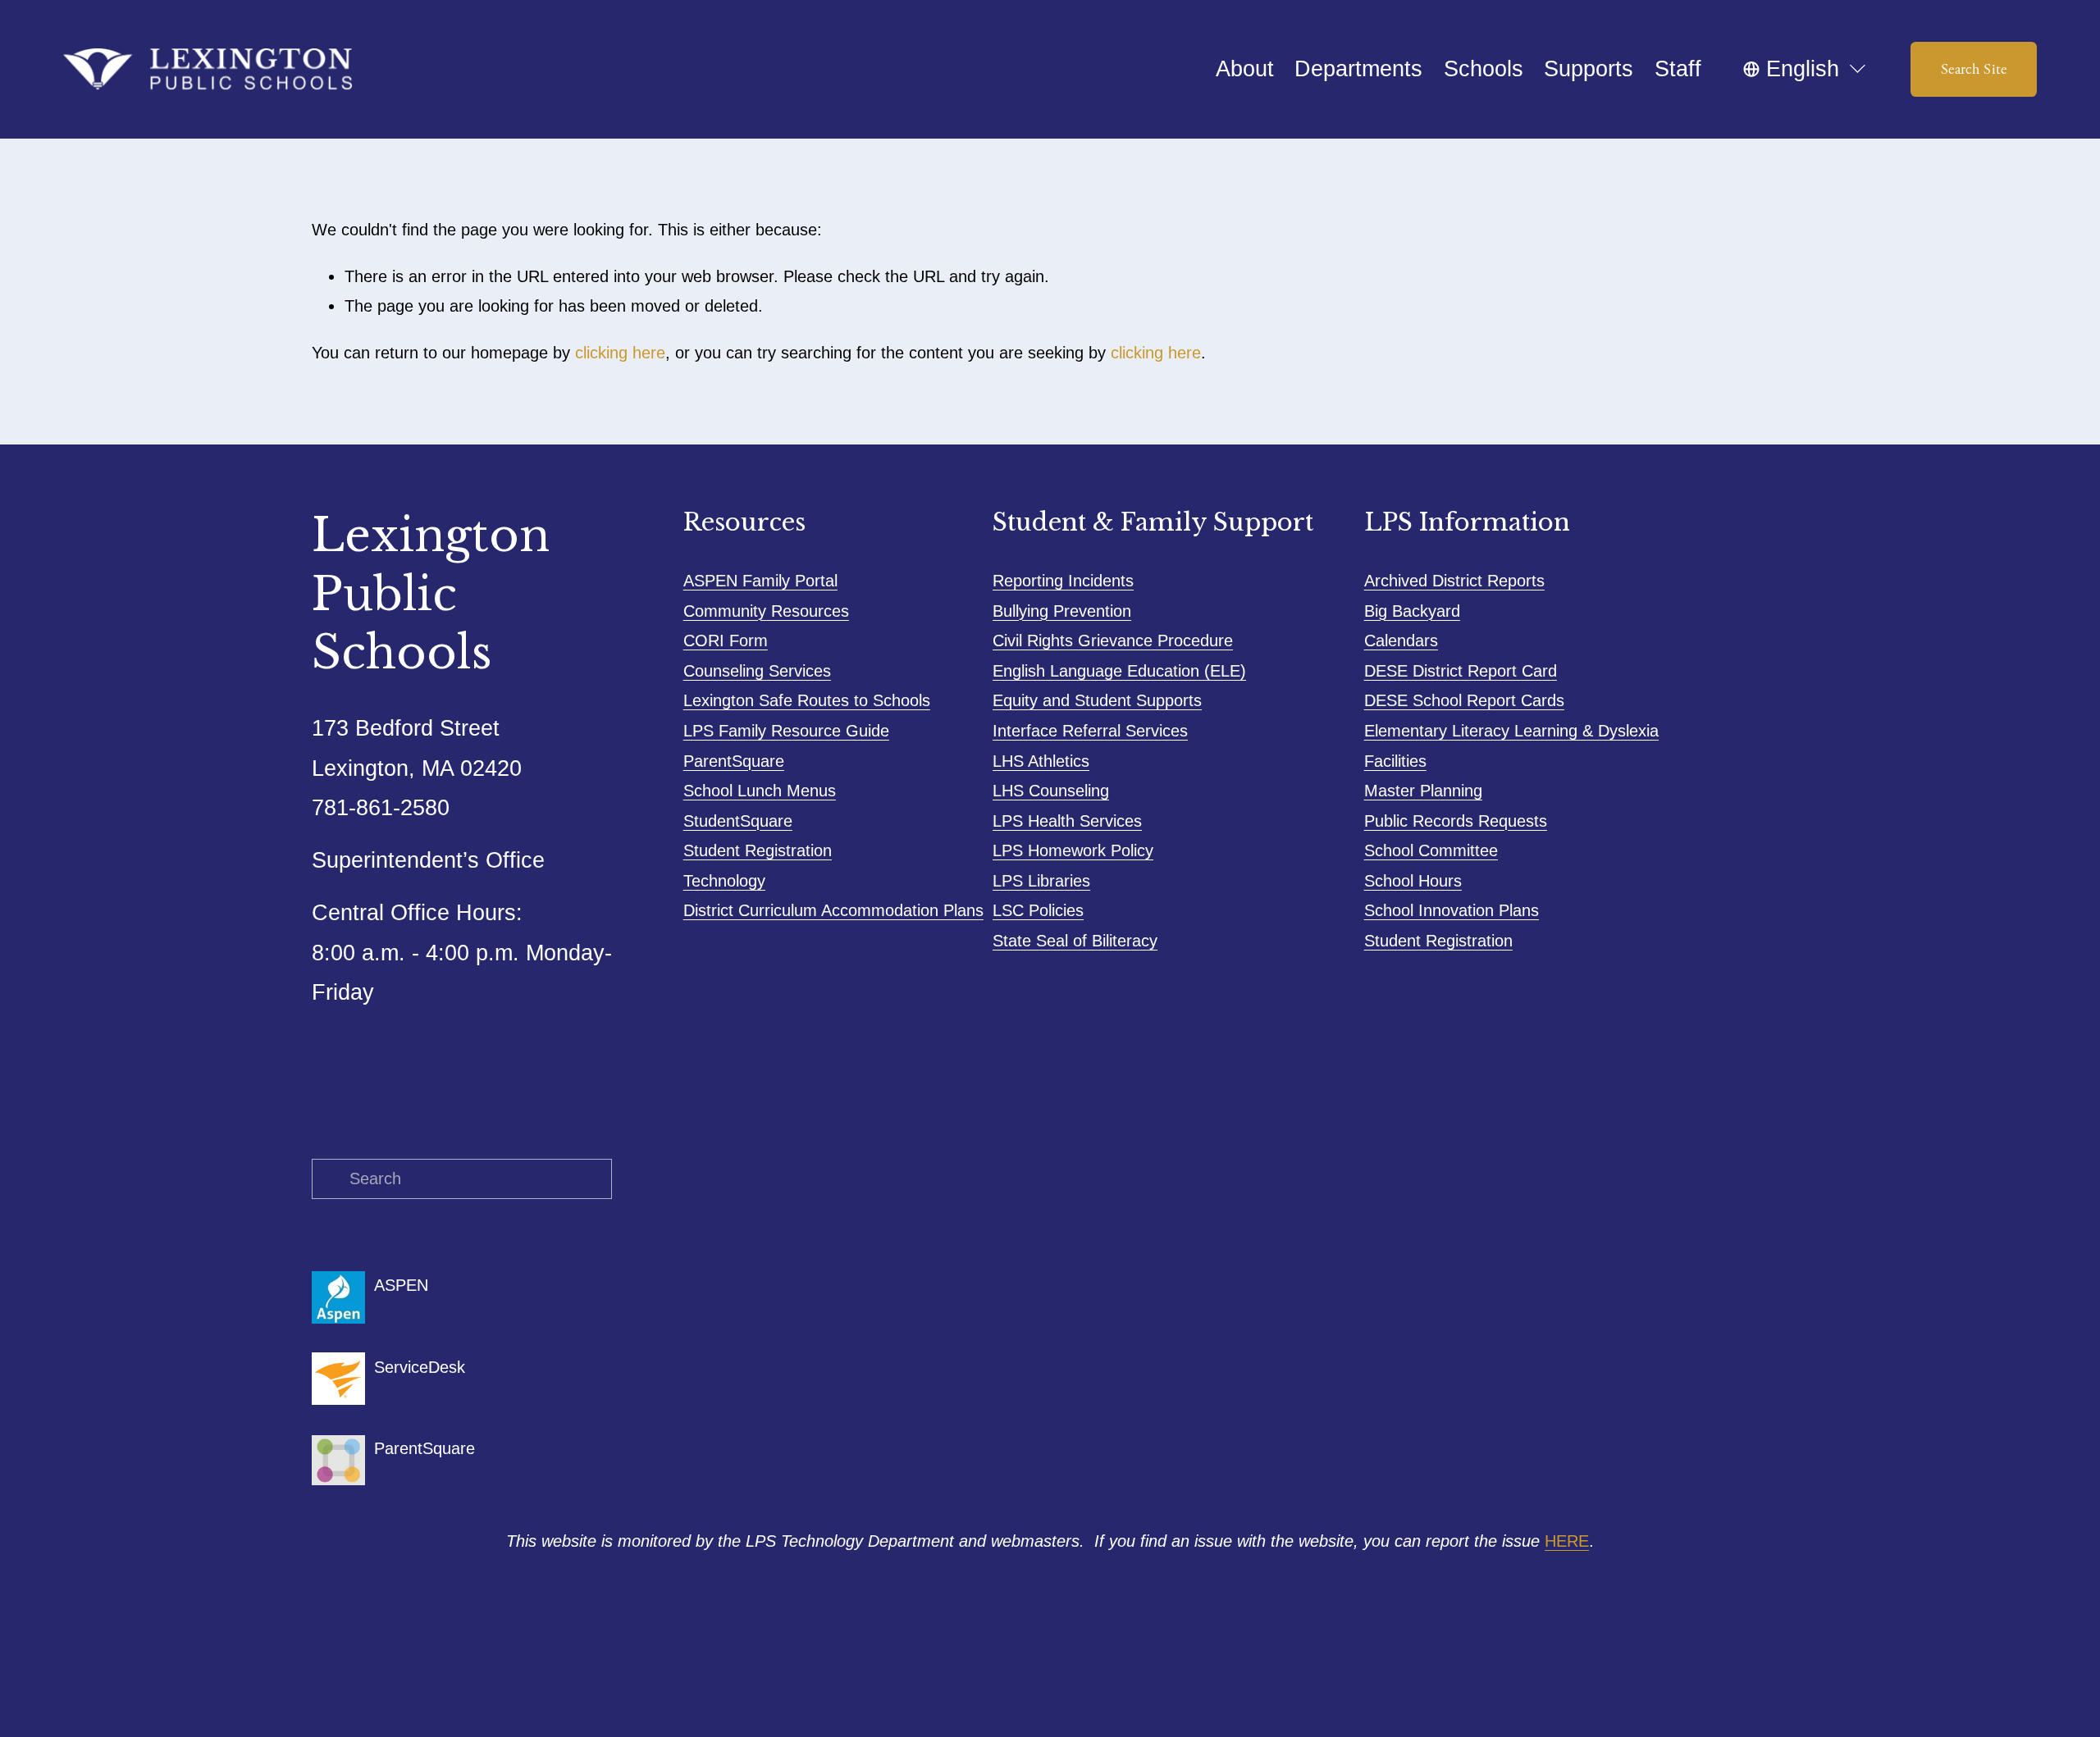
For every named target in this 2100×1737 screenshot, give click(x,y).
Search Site (1974, 69)
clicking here (620, 353)
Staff (1678, 69)
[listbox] (1806, 70)
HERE (1567, 1541)
